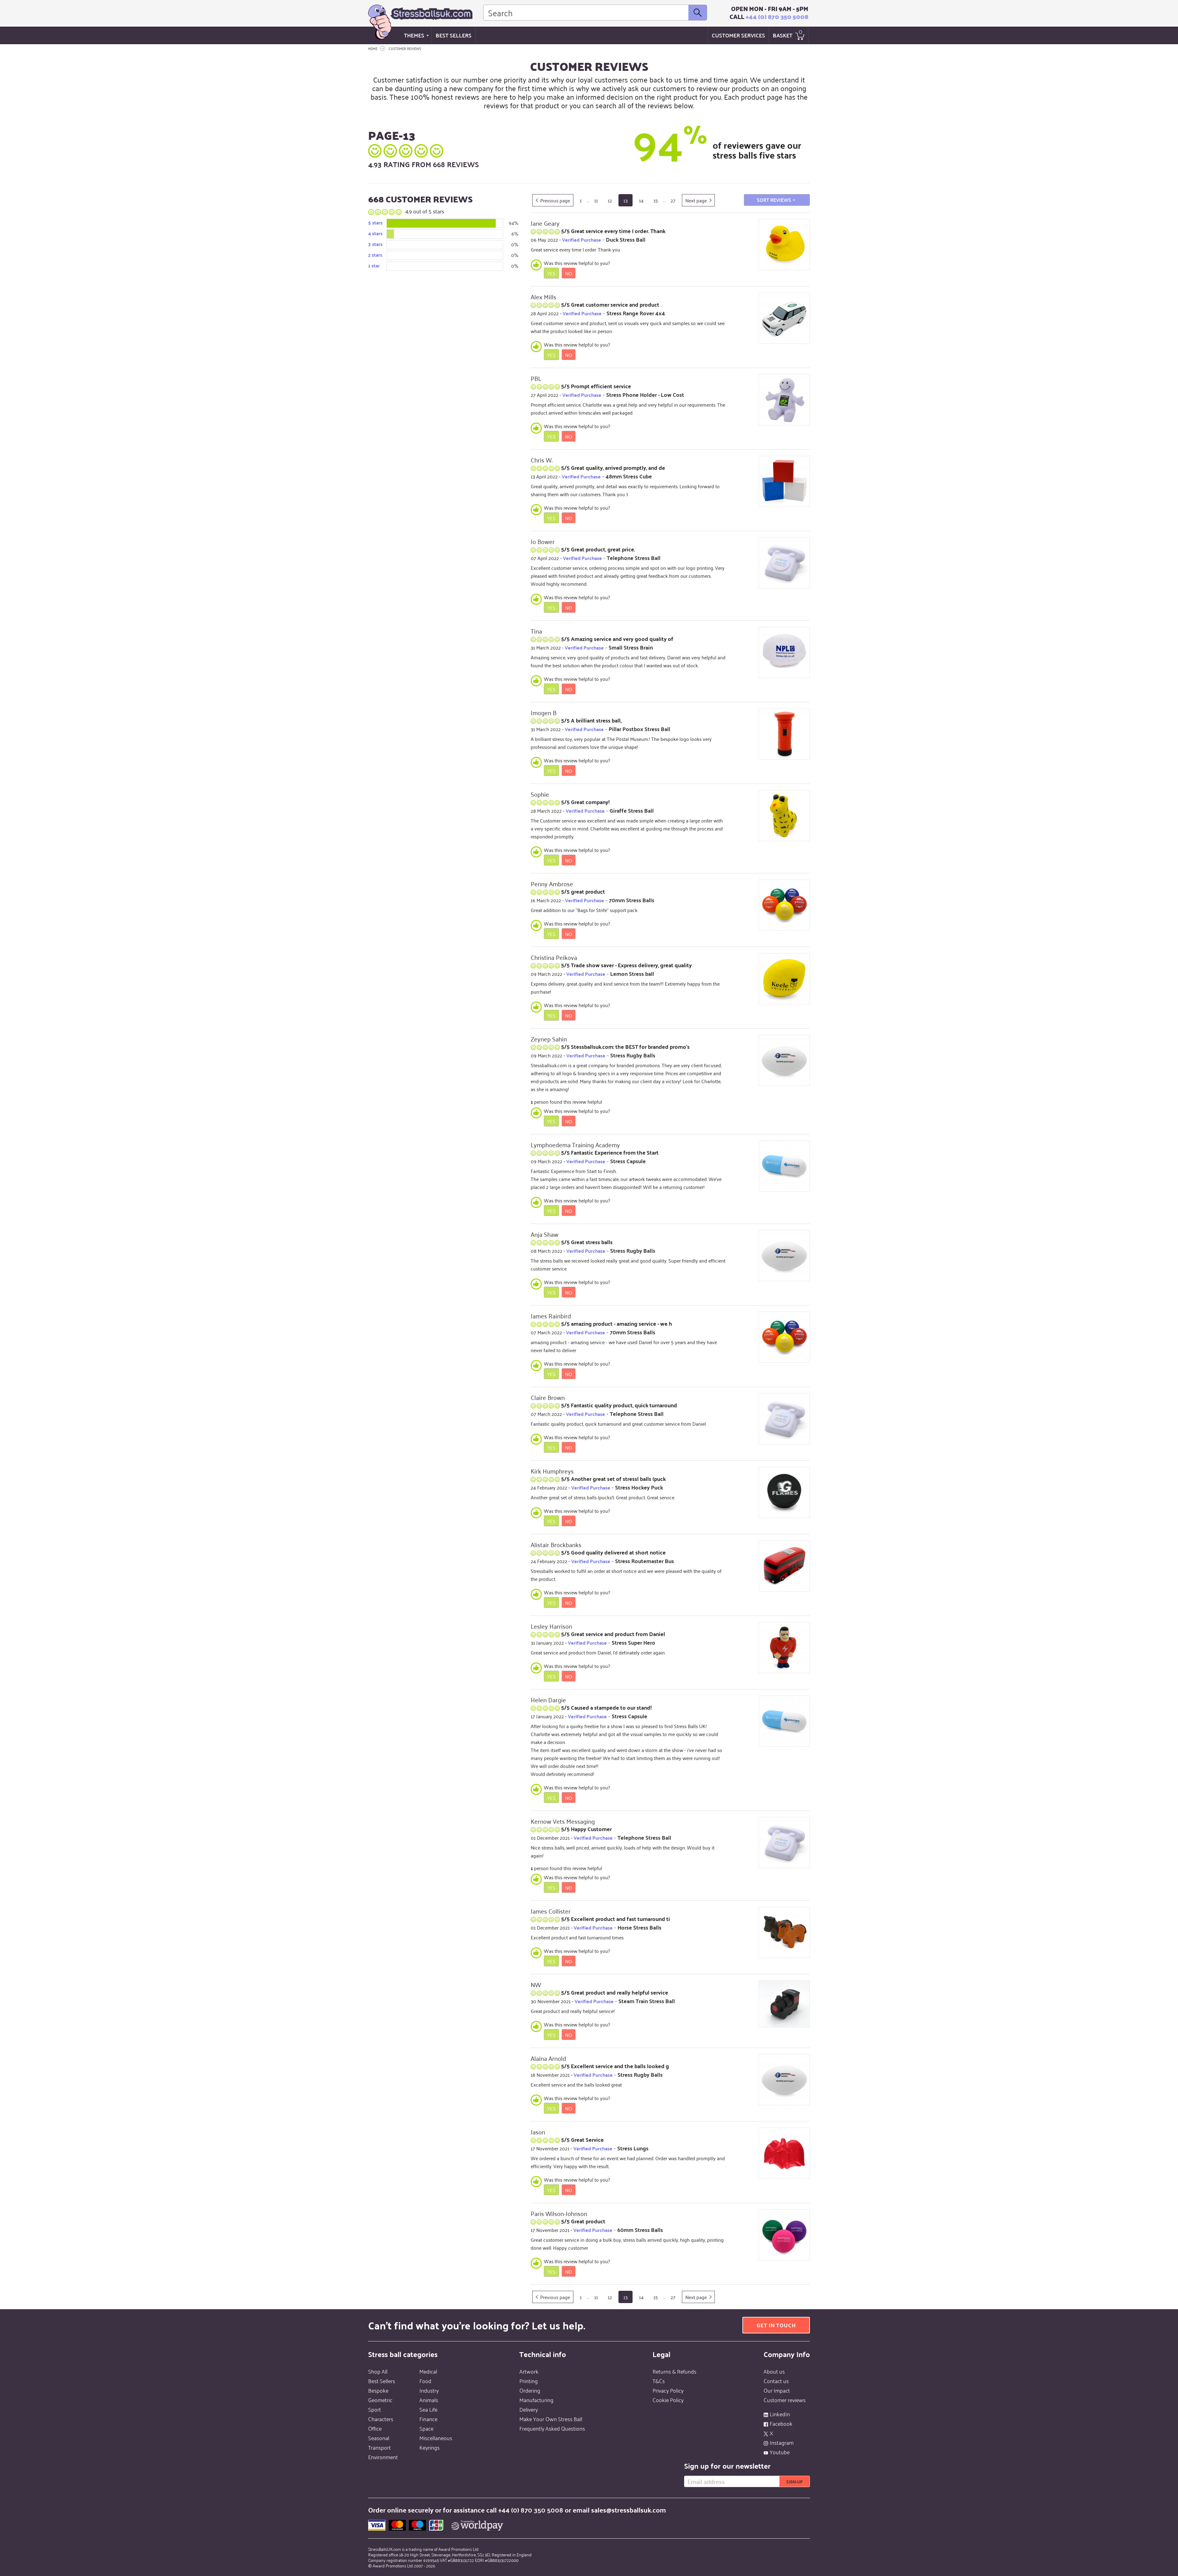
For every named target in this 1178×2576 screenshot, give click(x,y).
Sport (375, 2409)
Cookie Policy (668, 2400)
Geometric (380, 2400)
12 (610, 200)
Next (696, 200)
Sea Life (428, 2409)
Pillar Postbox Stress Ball (639, 729)
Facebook (781, 2423)
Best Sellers (454, 35)
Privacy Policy (668, 2390)
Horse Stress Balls (639, 1927)
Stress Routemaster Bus (645, 1561)
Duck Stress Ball (626, 239)
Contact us (776, 2381)
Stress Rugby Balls (633, 1055)
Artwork (529, 2371)
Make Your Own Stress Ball (551, 2419)
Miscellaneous (436, 2438)
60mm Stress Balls (640, 2230)
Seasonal (379, 2438)
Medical (428, 2371)
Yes (551, 273)
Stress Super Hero (633, 1642)
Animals (429, 2400)
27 (673, 200)
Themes (414, 35)
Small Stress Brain (631, 647)
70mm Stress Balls (632, 900)
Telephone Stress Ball (634, 558)
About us (774, 2371)
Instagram (782, 2442)
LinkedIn (780, 2414)
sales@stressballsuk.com (629, 2510)
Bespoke (378, 2390)
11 (596, 200)
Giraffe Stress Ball (632, 810)
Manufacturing (536, 2400)
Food (425, 2381)
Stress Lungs (633, 2148)
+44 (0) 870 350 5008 (777, 17)
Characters (381, 2419)
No (569, 273)
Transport (379, 2447)
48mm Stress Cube (629, 476)
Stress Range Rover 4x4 (636, 313)
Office (375, 2428)
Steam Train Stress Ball (647, 2001)
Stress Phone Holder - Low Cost (645, 395)
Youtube (780, 2452)
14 (641, 200)
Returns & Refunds (674, 2371)
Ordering (530, 2390)
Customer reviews (785, 2400)
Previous (555, 200)
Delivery (529, 2409)
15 (656, 200)
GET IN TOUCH (776, 2325)
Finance (428, 2419)
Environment (383, 2457)
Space (426, 2428)
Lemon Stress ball (632, 974)
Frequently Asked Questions (552, 2428)
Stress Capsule (628, 1161)
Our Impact (777, 2390)
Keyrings (429, 2447)
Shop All (378, 2371)
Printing (529, 2381)
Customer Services (738, 35)
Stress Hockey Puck (639, 1487)
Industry (429, 2390)
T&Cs (659, 2381)
